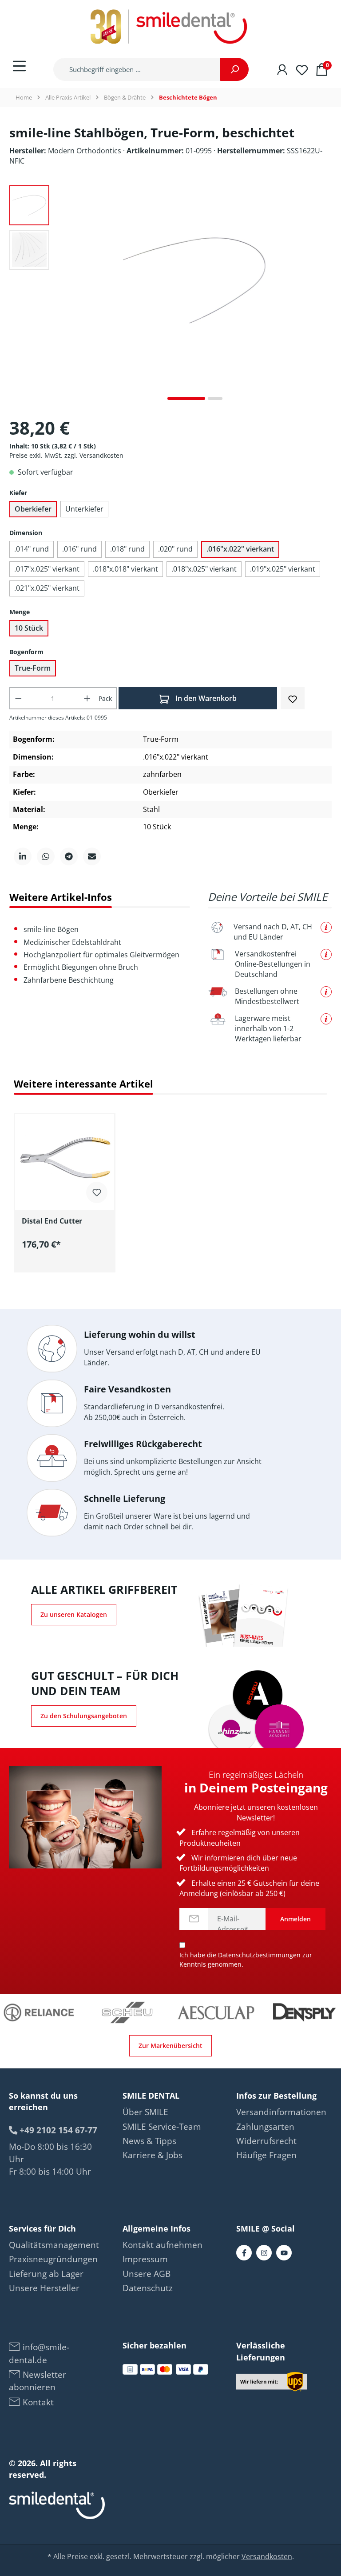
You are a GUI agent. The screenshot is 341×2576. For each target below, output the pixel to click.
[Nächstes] (325, 296)
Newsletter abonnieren (38, 2381)
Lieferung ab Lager (46, 2274)
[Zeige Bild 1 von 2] (186, 398)
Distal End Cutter (52, 1221)
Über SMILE (145, 2112)
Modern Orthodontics (85, 151)
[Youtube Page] (284, 2253)
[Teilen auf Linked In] (23, 856)
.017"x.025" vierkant (47, 569)
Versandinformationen (281, 2112)
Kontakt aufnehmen (163, 2245)
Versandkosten (267, 2556)
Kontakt (37, 2402)
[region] (170, 1188)
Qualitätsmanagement (54, 2245)
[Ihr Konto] (282, 69)
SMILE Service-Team (162, 2127)
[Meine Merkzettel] (302, 69)
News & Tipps (149, 2141)
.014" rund (32, 549)
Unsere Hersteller (44, 2288)
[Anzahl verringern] (18, 698)
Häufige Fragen (266, 2155)
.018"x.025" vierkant (204, 569)
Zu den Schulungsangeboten (84, 1716)
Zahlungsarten (265, 2127)
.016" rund (79, 549)
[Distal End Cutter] (65, 1159)
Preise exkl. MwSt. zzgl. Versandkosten (66, 455)
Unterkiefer (84, 509)
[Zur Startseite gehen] (170, 27)
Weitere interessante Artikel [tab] (83, 1084)
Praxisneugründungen (53, 2259)
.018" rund (127, 549)
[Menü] (19, 66)
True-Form (33, 668)
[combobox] (137, 69)
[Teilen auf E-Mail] (92, 856)
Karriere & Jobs (153, 2155)
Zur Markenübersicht (170, 2046)
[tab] (61, 897)
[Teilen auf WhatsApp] (46, 856)
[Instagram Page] (264, 2253)
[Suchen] (234, 69)
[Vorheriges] (65, 296)
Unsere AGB (147, 2274)
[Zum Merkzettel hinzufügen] (293, 698)
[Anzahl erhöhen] (87, 698)
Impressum (145, 2259)
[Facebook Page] (244, 2253)
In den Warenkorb (205, 698)
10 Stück (29, 628)
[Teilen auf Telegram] (69, 856)
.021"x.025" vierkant (47, 588)
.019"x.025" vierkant (283, 569)
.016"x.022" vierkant (240, 549)
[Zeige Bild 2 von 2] (215, 398)
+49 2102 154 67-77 (57, 2130)
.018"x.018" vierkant (125, 569)
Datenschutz (148, 2288)
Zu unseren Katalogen (74, 1614)
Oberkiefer (33, 509)
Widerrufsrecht (266, 2141)
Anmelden (295, 1919)
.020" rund (175, 549)
